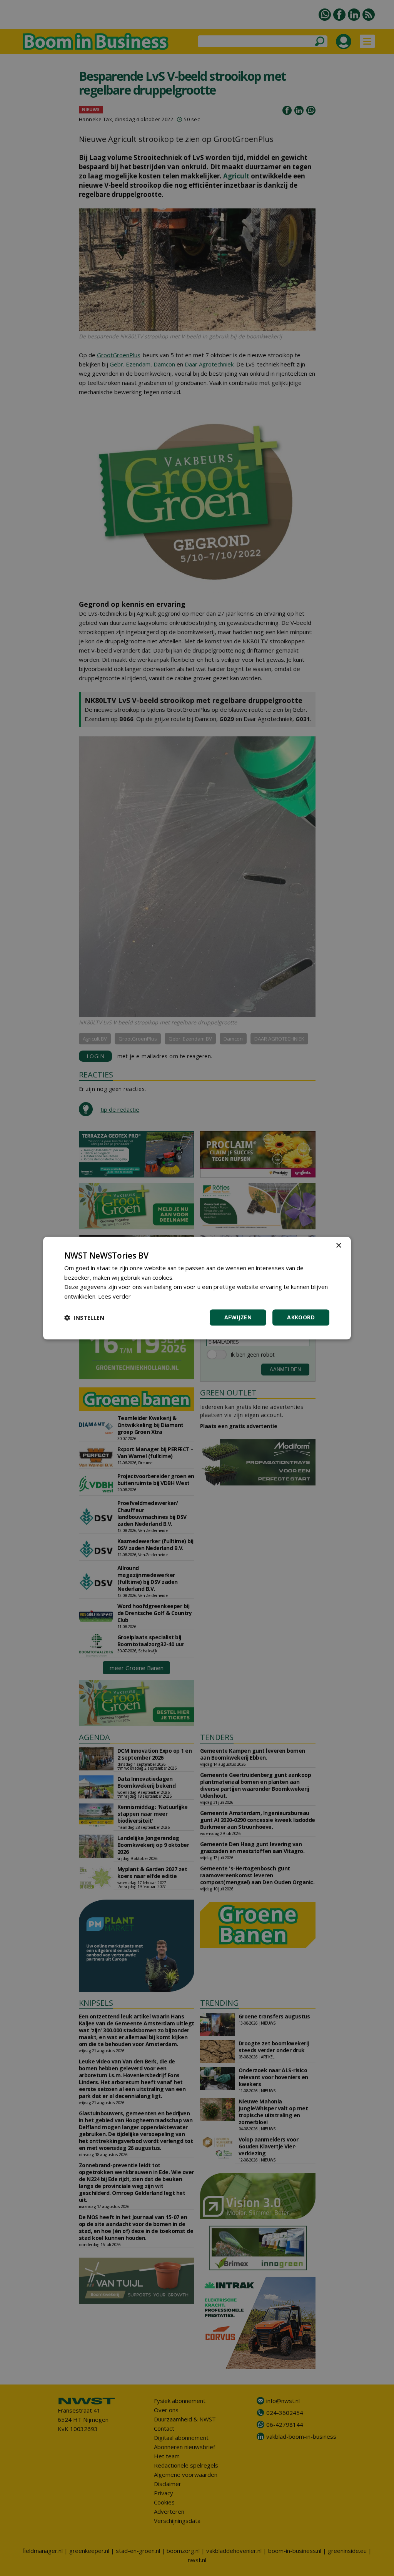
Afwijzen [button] (238, 1317)
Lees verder (114, 1296)
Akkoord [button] (301, 1317)
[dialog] (197, 1288)
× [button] (338, 1246)
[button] (84, 1317)
